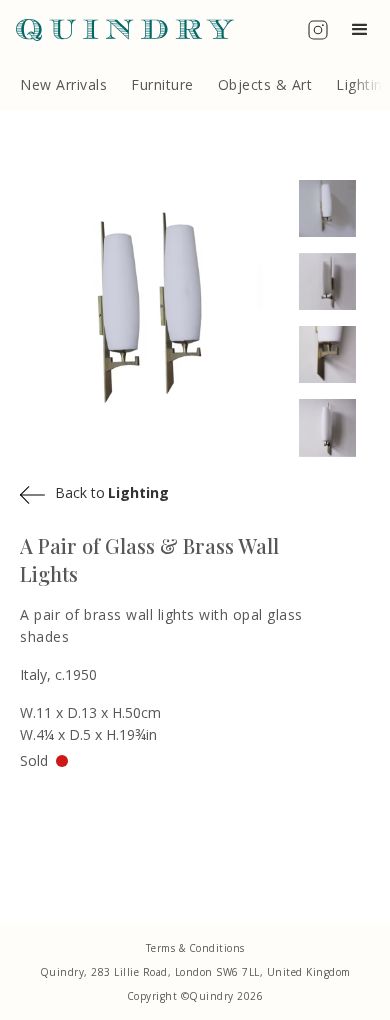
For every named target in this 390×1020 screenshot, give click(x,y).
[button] (364, 30)
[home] (117, 30)
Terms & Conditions (195, 948)
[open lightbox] (335, 208)
